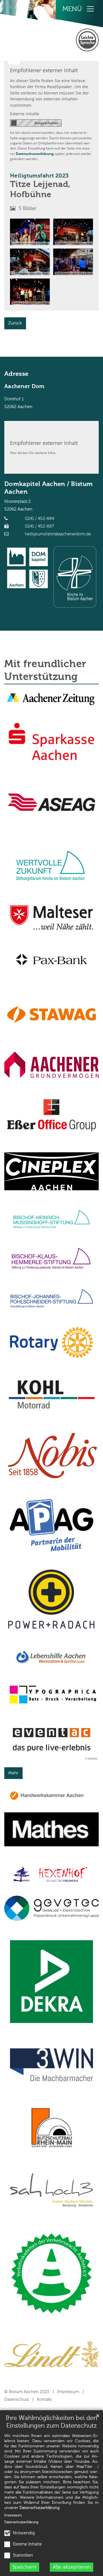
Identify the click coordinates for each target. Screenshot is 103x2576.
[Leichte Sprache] (87, 40)
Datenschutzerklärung (39, 2508)
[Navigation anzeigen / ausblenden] (90, 9)
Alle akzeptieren (72, 2567)
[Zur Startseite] (31, 32)
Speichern (24, 2567)
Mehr (13, 1773)
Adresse (16, 374)
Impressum (13, 2516)
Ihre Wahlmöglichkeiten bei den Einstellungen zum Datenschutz (51, 2422)
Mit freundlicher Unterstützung (45, 671)
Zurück (15, 323)
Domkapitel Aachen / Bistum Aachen (48, 488)
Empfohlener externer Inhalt (44, 70)
